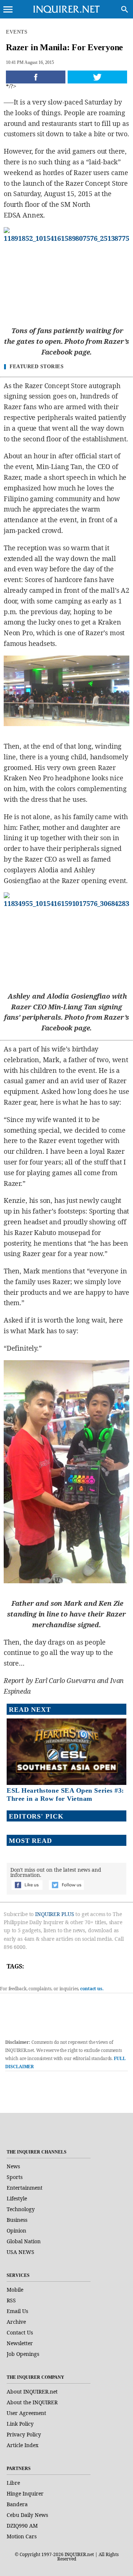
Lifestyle (17, 2198)
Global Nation (24, 2241)
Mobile (15, 2290)
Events (17, 32)
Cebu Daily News (27, 2515)
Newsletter (20, 2343)
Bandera (17, 2504)
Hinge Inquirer (25, 2493)
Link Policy (20, 2424)
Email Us (17, 2311)
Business (17, 2220)
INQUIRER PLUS (54, 1914)
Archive (16, 2322)
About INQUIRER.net (32, 2392)
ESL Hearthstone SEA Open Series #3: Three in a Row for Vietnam (65, 1795)
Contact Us (20, 2332)
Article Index (23, 2445)
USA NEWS (21, 2252)
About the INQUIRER (32, 2402)
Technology (21, 2209)
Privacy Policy (24, 2434)
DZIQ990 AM (22, 2526)
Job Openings (23, 2354)
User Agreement (26, 2413)
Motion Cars (22, 2536)
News (13, 2166)
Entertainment (25, 2188)
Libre (13, 2483)
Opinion (16, 2231)
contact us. (92, 1989)
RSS (11, 2300)
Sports (15, 2177)
